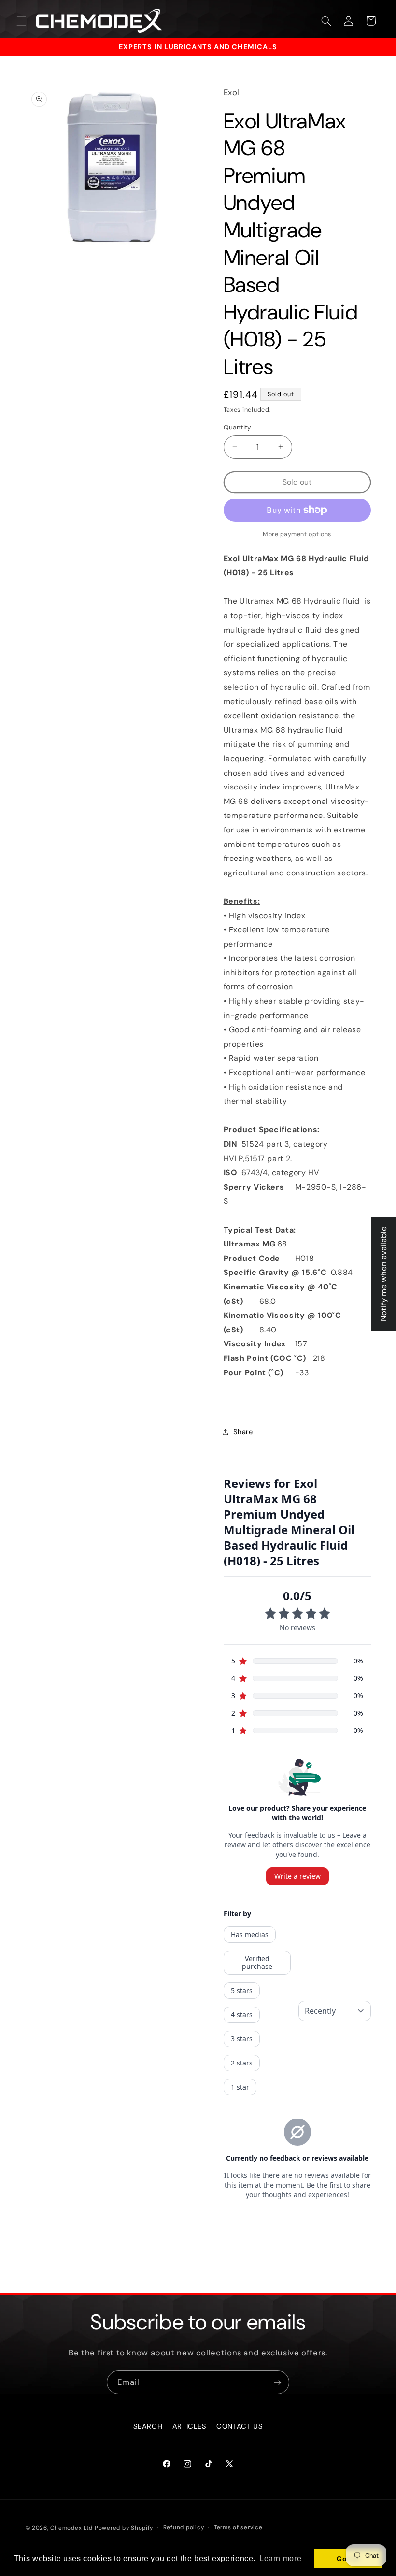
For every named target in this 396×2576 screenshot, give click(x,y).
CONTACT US (240, 2426)
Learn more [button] (280, 2558)
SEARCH (148, 2426)
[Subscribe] (278, 2382)
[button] (21, 21)
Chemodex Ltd (71, 2528)
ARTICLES (190, 2426)
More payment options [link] (297, 534)
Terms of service (238, 2528)
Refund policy (184, 2528)
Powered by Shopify (124, 2528)
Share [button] (243, 1432)
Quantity (238, 427)
